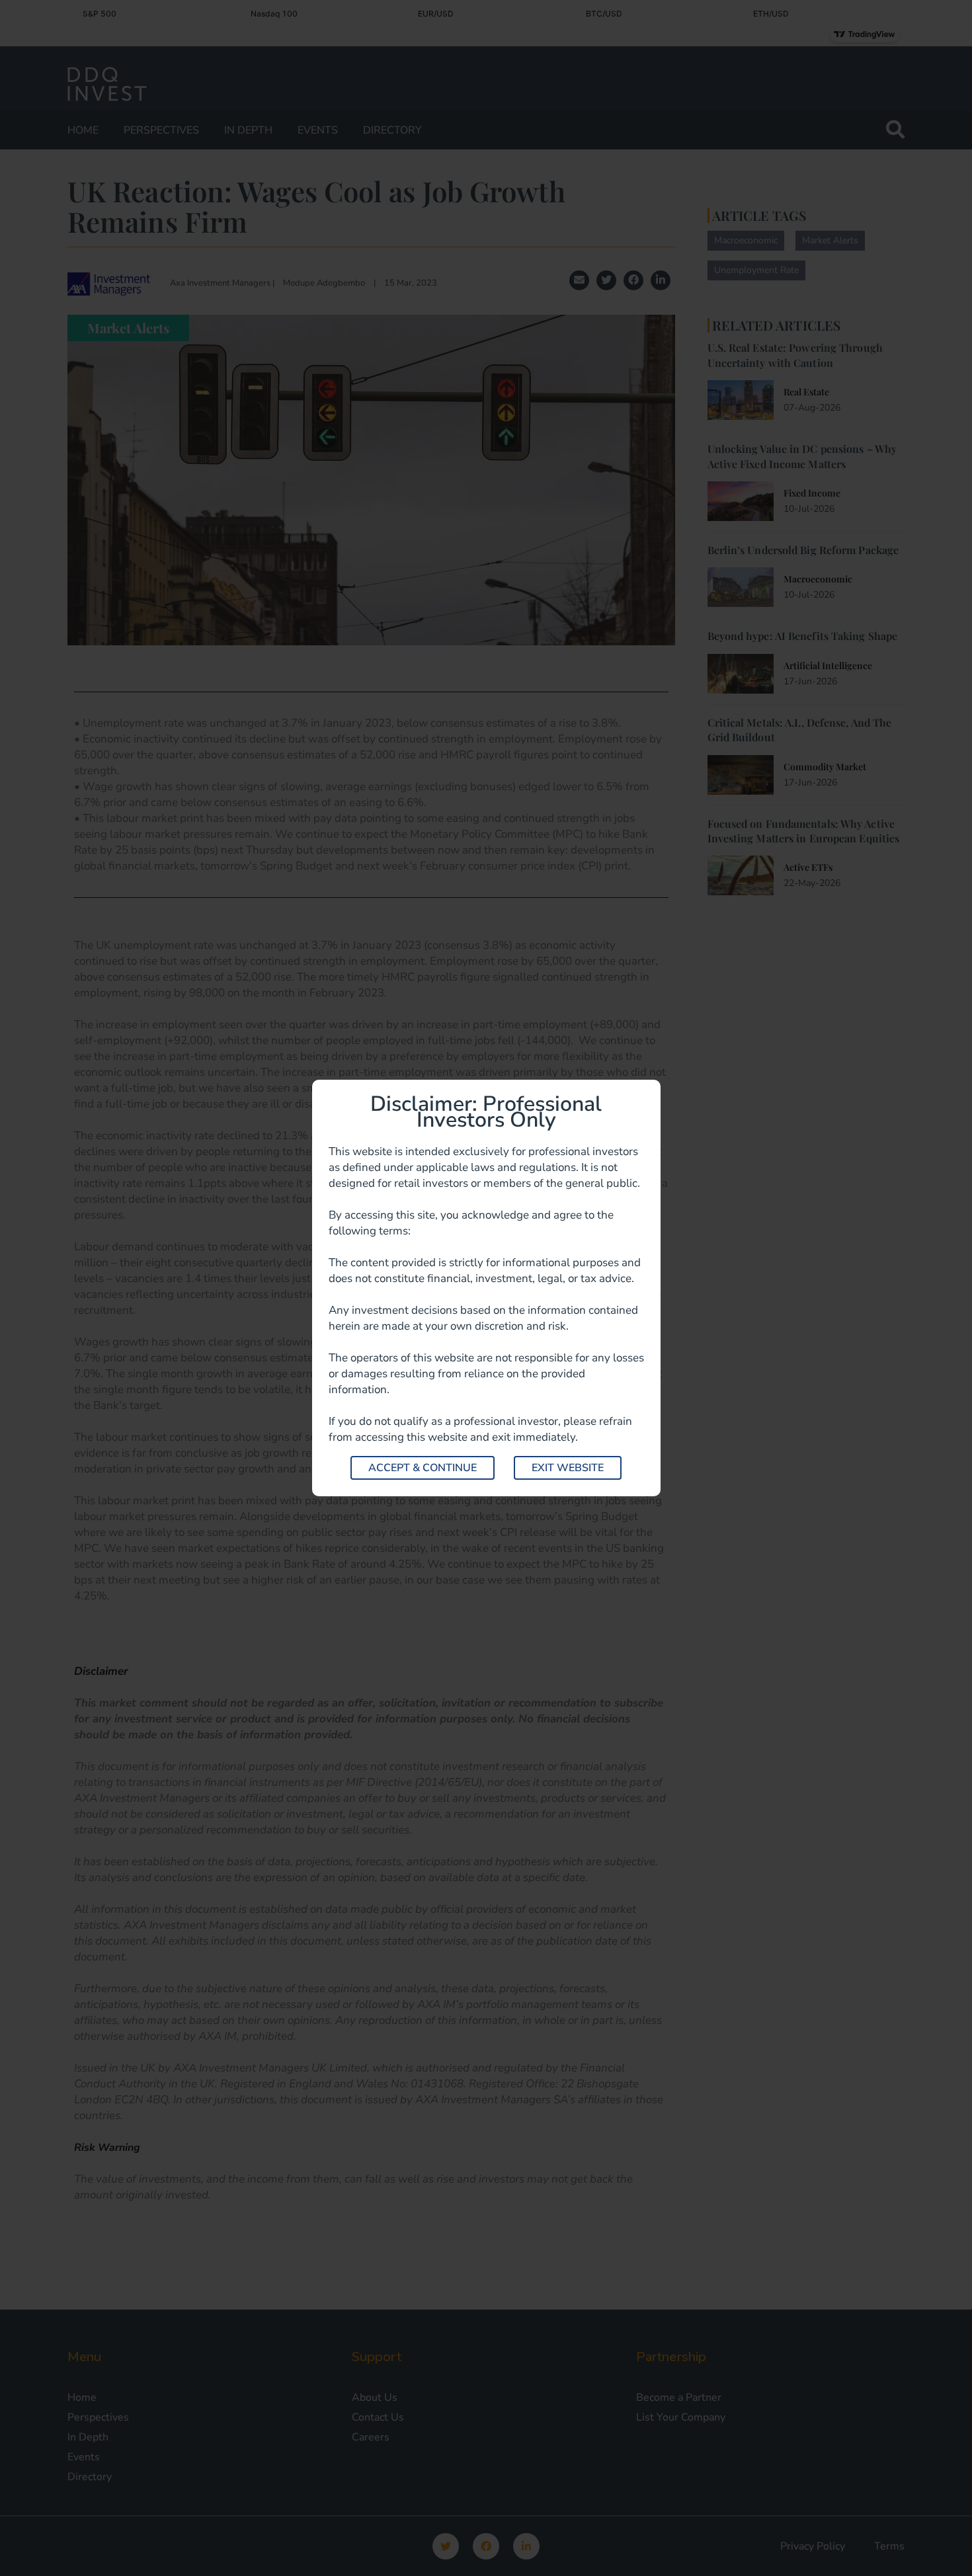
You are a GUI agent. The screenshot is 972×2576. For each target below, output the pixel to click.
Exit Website (568, 1468)
